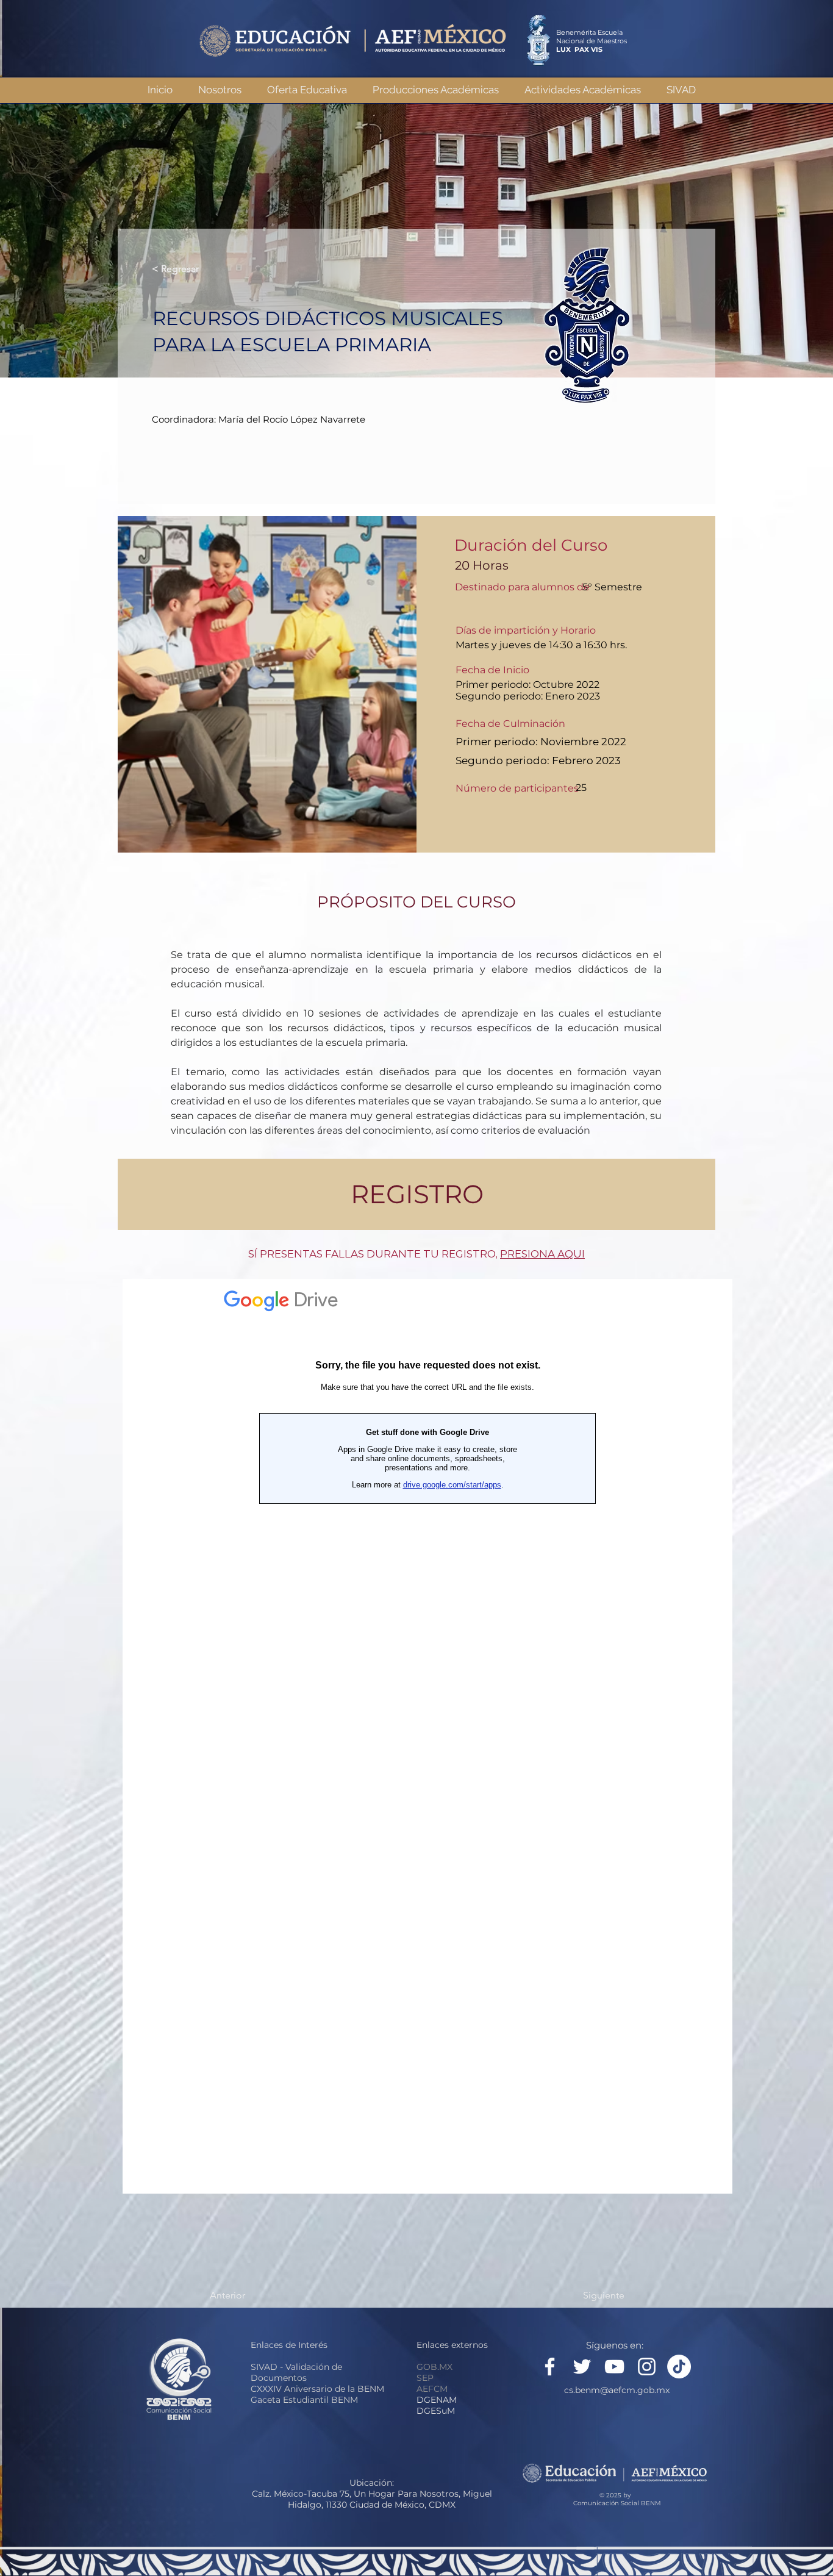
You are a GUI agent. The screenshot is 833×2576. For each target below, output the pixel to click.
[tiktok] (679, 2367)
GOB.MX (434, 2367)
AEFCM (432, 2389)
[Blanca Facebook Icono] (550, 2367)
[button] (435, 90)
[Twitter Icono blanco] (582, 2367)
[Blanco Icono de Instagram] (647, 2367)
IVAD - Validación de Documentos (296, 2372)
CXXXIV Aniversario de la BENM (317, 2389)
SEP (425, 2378)
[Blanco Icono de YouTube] (614, 2367)
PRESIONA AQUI (542, 1254)
